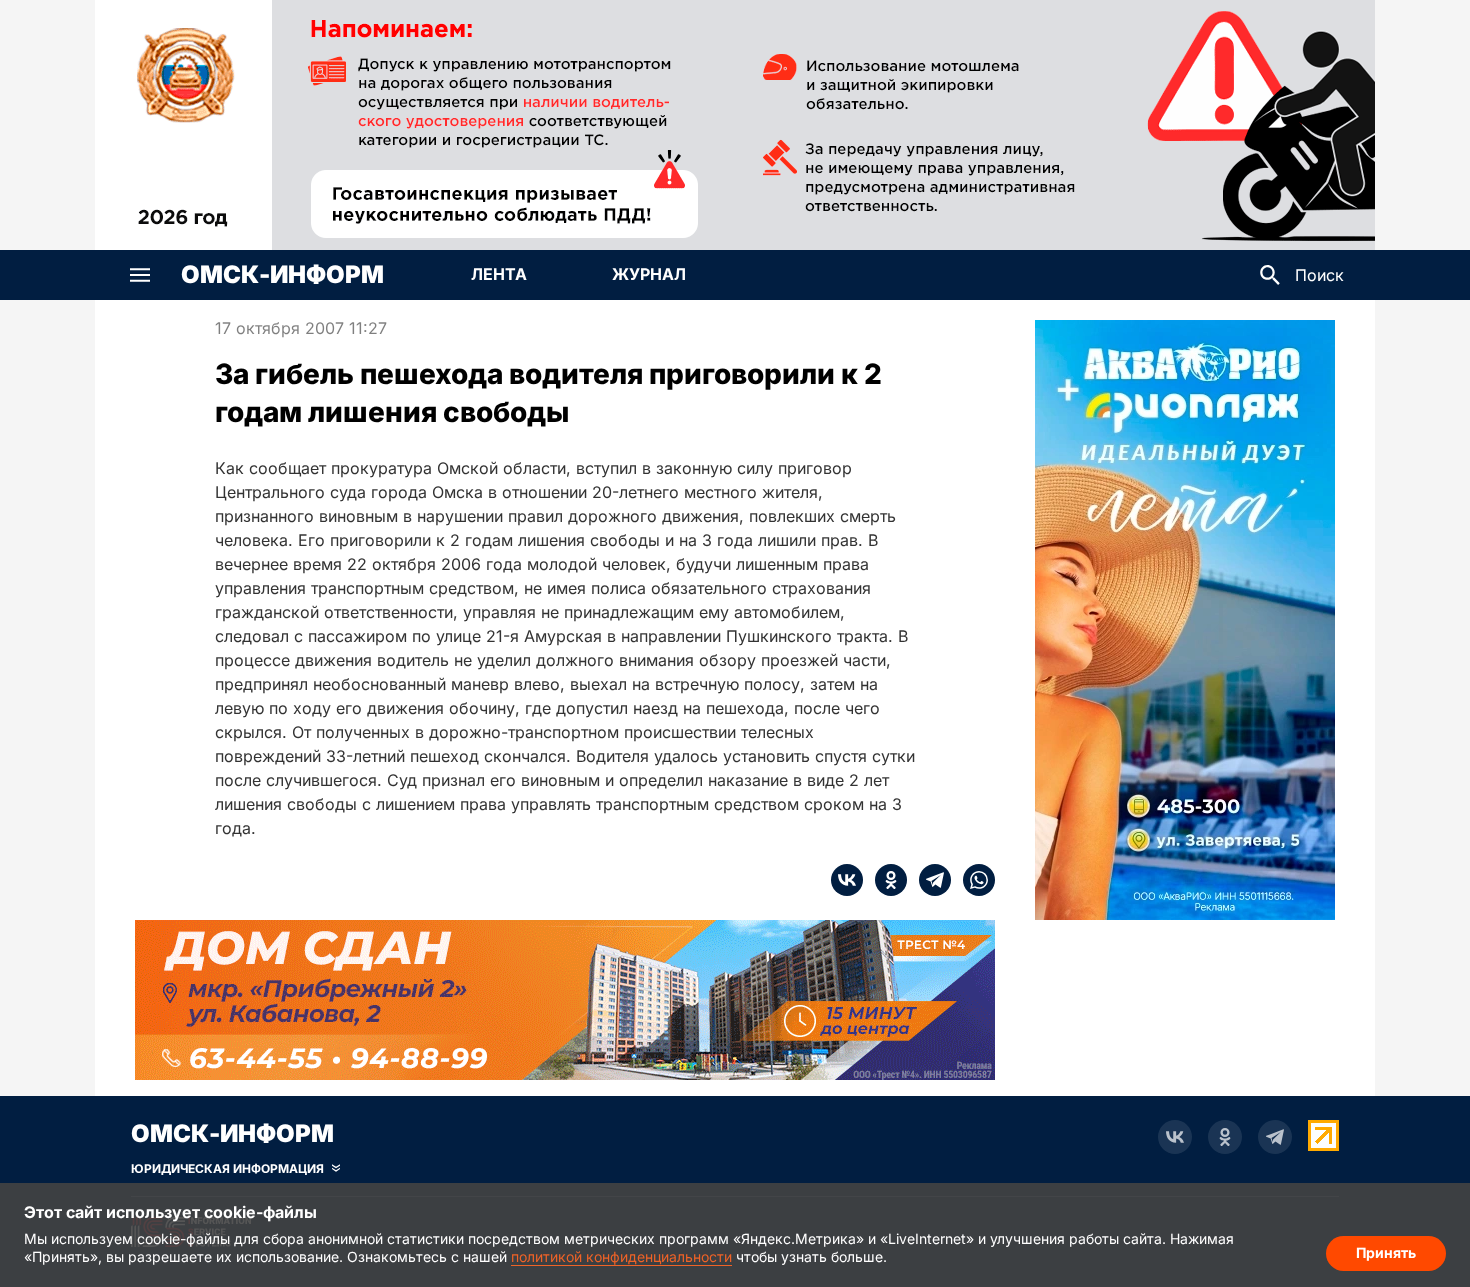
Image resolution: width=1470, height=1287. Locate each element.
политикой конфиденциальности (621, 1256)
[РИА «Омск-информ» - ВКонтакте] (1175, 1137)
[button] (140, 275)
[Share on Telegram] (929, 880)
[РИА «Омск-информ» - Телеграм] (1275, 1137)
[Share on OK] (885, 880)
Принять (1386, 1252)
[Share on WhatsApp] (973, 880)
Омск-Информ (282, 275)
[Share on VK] (847, 880)
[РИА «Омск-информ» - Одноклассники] (1225, 1137)
